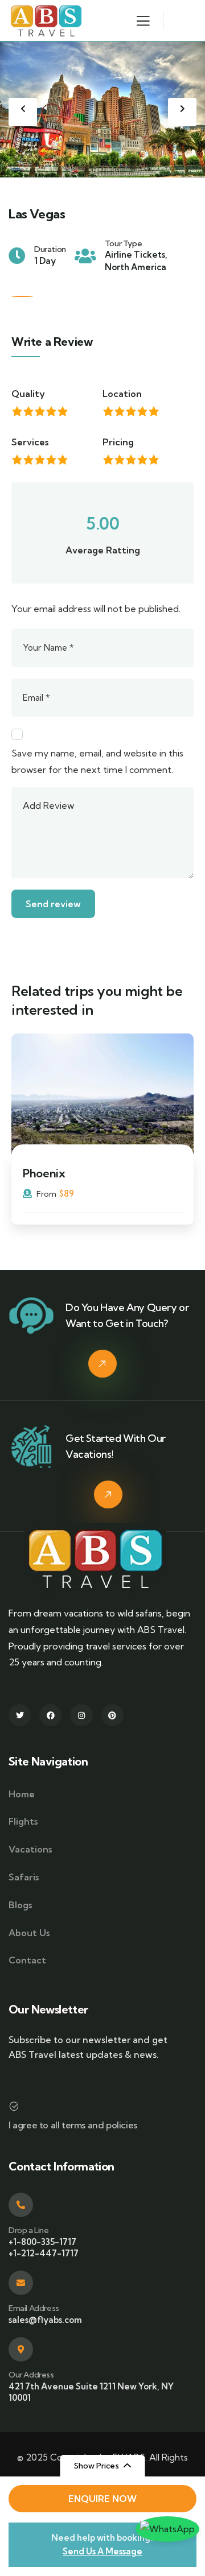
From (46, 1194)
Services (30, 442)
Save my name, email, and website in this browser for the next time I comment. (97, 761)
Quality (28, 394)
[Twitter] (20, 1715)
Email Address (34, 2308)
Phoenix (44, 1173)
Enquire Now (102, 2499)
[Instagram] (81, 1715)
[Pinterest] (112, 1715)
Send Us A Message (102, 2551)
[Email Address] (21, 2283)
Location (122, 394)
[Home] (46, 20)
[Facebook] (50, 1715)
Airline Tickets (135, 255)
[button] (182, 112)
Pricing (118, 442)
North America (136, 267)
